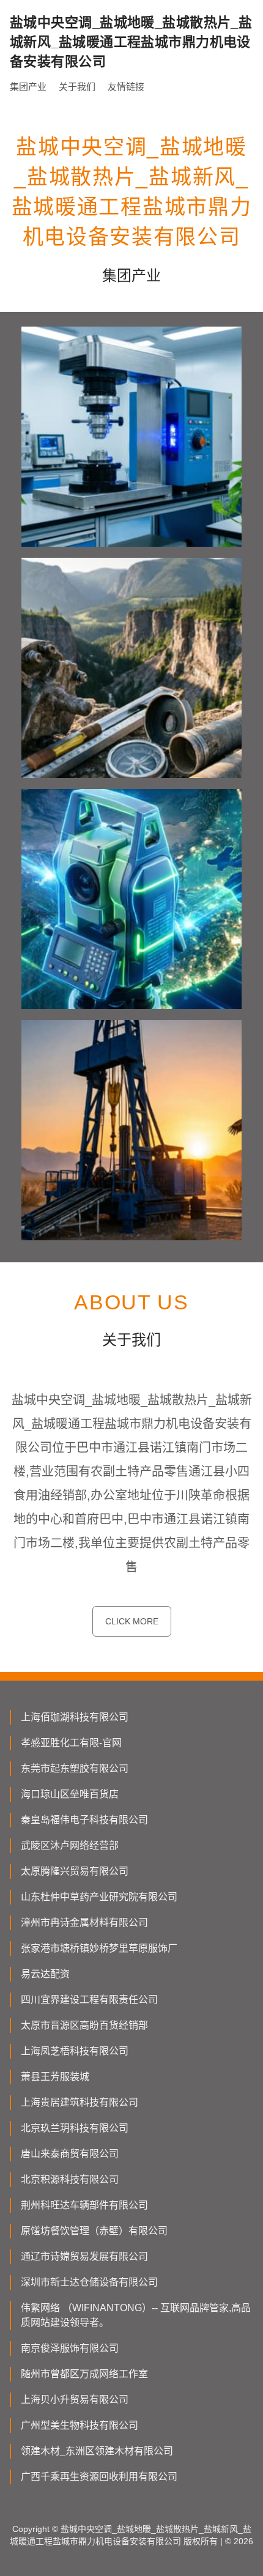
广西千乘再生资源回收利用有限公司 (99, 2477)
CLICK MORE (132, 1621)
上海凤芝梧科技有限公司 (75, 2051)
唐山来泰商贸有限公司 (70, 2154)
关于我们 (77, 87)
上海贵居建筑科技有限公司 (80, 2102)
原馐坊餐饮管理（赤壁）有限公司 (94, 2231)
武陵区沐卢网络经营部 (70, 1845)
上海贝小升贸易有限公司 (75, 2400)
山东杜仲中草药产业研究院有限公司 (99, 1897)
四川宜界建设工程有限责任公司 (89, 2000)
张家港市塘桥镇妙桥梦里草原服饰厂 (99, 1948)
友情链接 (126, 87)
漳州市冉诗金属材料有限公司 (84, 1923)
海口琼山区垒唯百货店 (70, 1794)
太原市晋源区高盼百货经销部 (84, 2025)
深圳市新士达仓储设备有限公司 (89, 2282)
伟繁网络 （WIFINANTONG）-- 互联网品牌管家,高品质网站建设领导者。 (136, 2315)
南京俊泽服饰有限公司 (70, 2348)
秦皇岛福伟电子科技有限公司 (84, 1820)
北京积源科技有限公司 (70, 2179)
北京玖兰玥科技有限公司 (75, 2128)
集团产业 (28, 87)
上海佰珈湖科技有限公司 (75, 1717)
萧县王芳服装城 (55, 2077)
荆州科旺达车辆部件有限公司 (84, 2205)
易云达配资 (45, 1974)
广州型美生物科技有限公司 (80, 2425)
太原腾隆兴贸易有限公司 (75, 1871)
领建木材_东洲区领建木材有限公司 (97, 2451)
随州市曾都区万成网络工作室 (84, 2374)
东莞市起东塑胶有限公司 (75, 1768)
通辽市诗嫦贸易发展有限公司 (84, 2256)
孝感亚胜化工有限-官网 (71, 1743)
